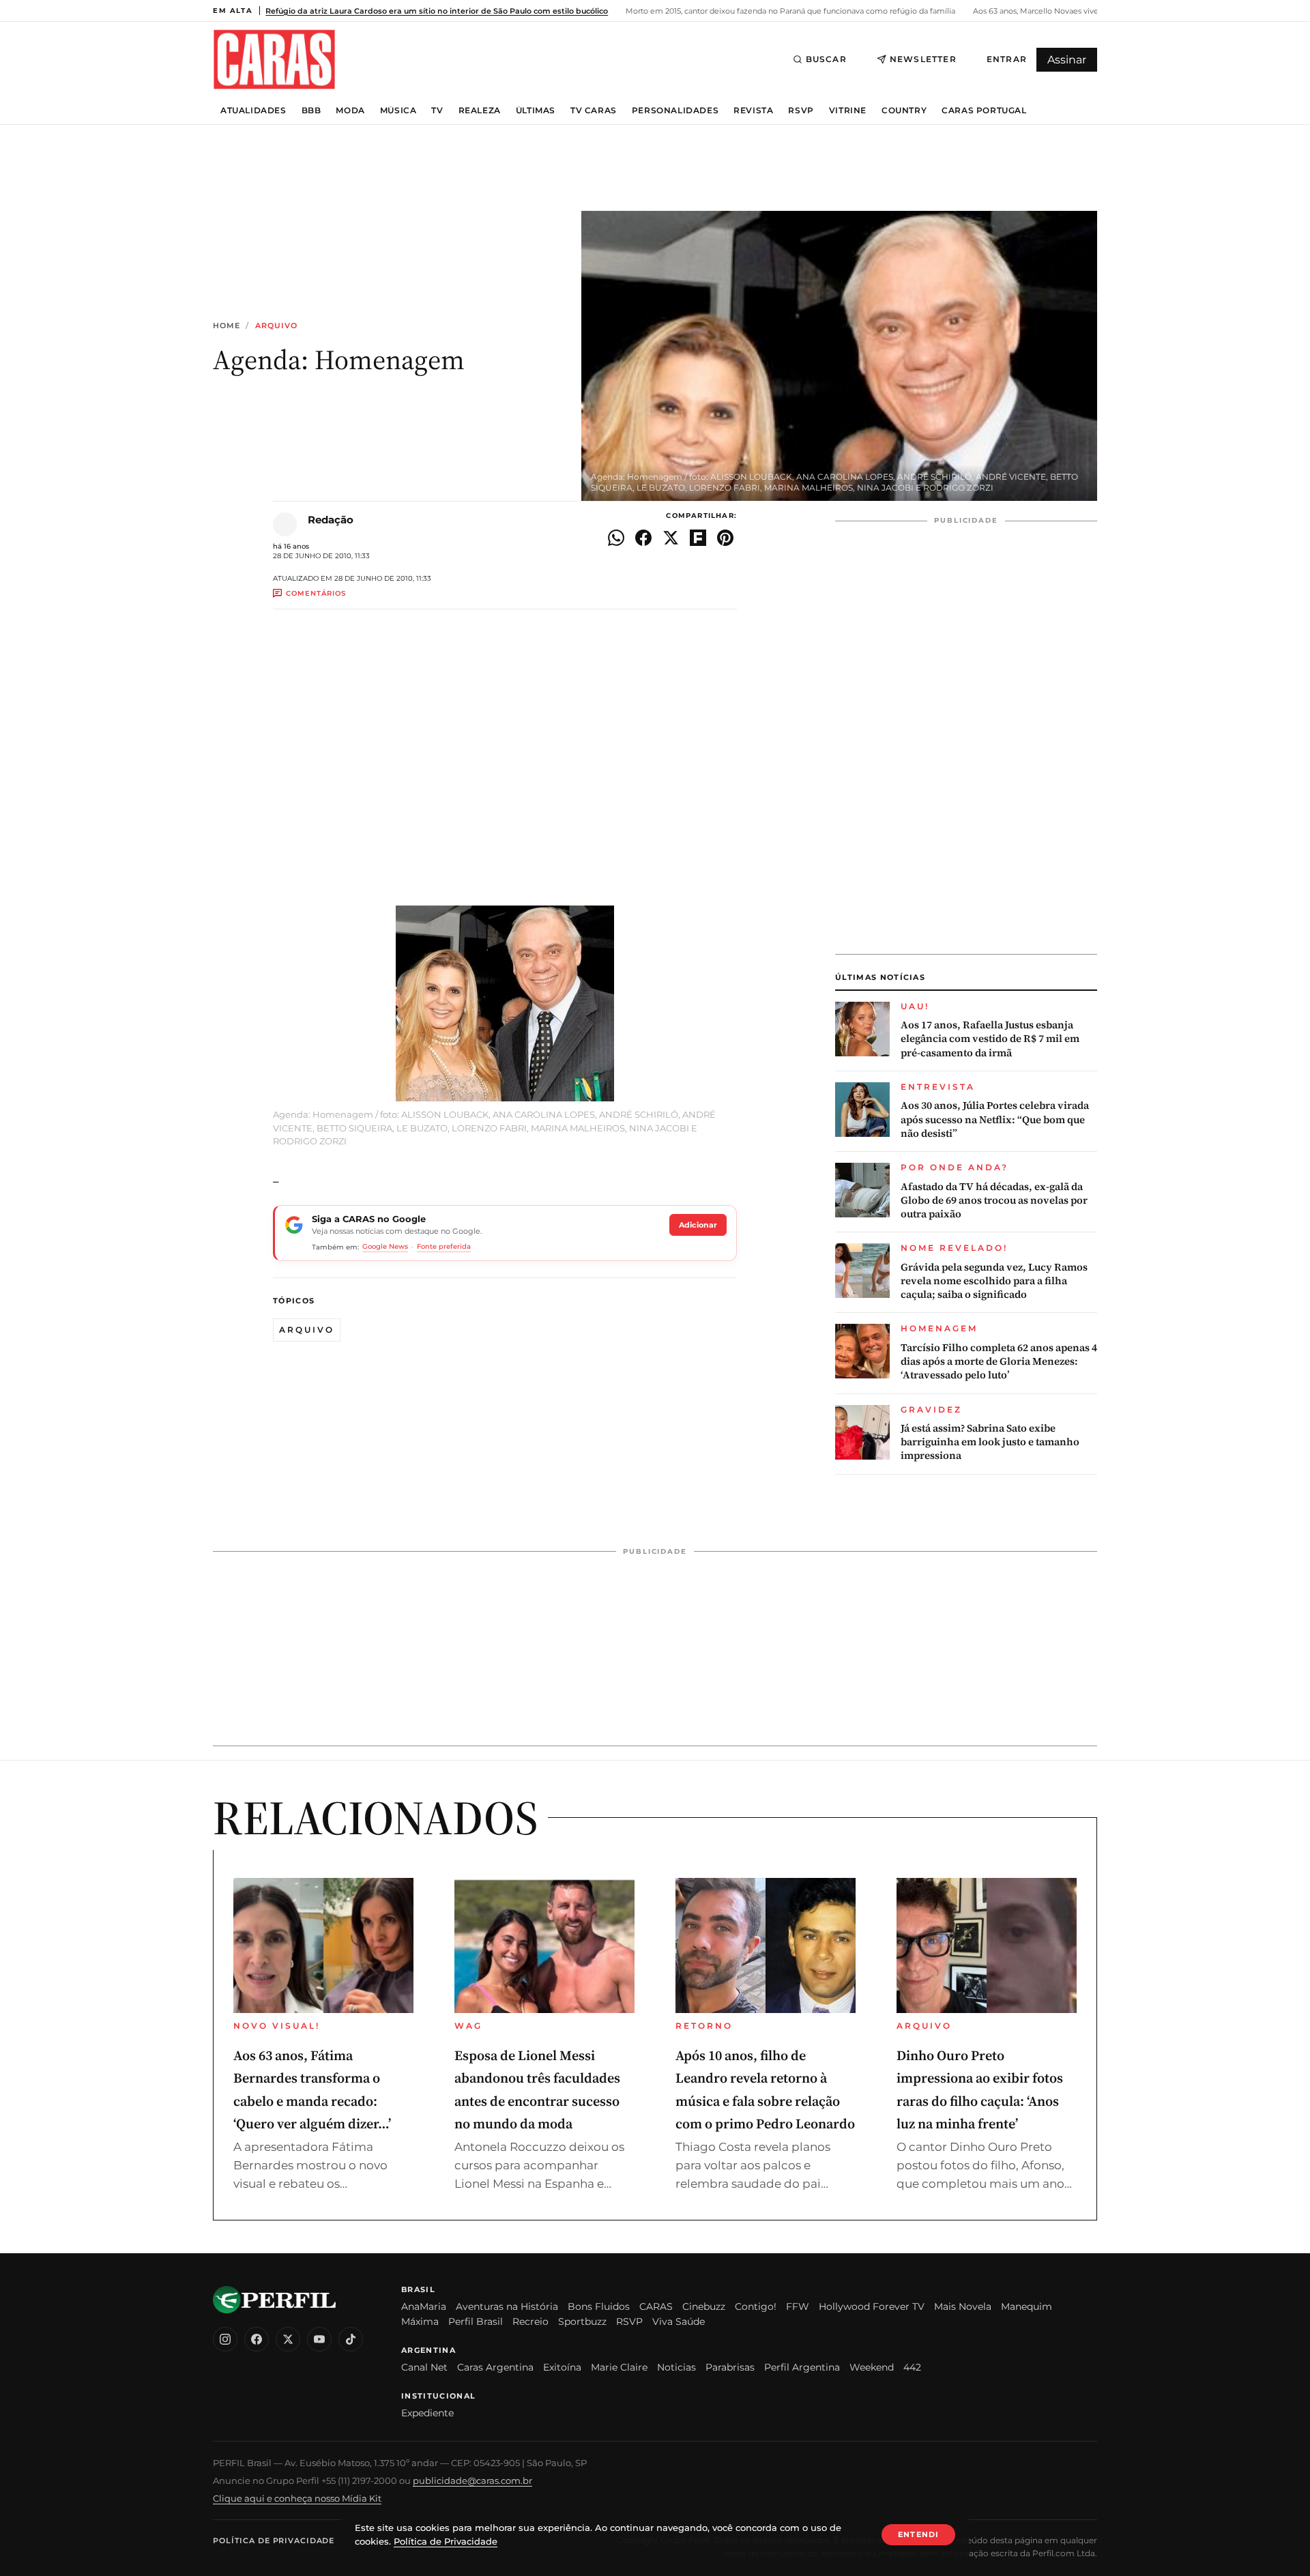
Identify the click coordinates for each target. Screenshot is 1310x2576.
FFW (798, 2306)
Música (398, 111)
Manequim (1027, 2306)
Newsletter (923, 59)
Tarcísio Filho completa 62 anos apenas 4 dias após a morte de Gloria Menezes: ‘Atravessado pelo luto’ (999, 1362)
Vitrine (848, 111)
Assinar (1067, 60)
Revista (753, 111)
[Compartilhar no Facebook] (643, 538)
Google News (385, 1246)
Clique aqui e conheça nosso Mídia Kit (297, 2498)
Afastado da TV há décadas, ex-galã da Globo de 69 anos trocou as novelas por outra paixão (994, 1201)
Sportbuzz (582, 2321)
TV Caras (594, 111)
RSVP (801, 111)
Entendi (918, 2534)
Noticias (676, 2367)
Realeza (480, 111)
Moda (350, 111)
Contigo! (756, 2306)
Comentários (316, 593)
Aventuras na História (507, 2306)
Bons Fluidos (599, 2306)
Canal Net (424, 2367)
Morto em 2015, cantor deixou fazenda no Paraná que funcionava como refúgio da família (789, 11)
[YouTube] (319, 2339)
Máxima (420, 2321)
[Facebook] (257, 2339)
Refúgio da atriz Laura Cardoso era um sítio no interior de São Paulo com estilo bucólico (437, 11)
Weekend (872, 2367)
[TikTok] (351, 2339)
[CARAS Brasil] (274, 59)
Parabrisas (730, 2367)
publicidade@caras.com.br (472, 2480)
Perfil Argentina (802, 2367)
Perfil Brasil (476, 2321)
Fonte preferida (444, 1246)
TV (437, 111)
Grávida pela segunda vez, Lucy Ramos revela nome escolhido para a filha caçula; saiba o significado (994, 1281)
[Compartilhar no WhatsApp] (616, 538)
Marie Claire (619, 2367)
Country (904, 111)
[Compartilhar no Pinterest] (725, 538)
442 (912, 2367)
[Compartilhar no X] (671, 538)
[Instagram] (225, 2339)
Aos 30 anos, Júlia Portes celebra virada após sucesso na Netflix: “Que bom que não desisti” (995, 1119)
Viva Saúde (679, 2321)
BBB (311, 111)
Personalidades (675, 111)
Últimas (536, 111)
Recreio (530, 2321)
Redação (331, 520)
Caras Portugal (984, 111)
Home (227, 326)
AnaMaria (424, 2306)
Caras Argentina (495, 2367)
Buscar (826, 59)
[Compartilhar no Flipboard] (698, 538)
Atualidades (253, 111)
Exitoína (562, 2367)
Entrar (1007, 59)
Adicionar (698, 1225)
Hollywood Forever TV (872, 2306)
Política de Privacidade (274, 2541)
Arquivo (277, 326)
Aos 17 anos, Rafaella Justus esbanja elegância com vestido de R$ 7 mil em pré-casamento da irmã (990, 1039)
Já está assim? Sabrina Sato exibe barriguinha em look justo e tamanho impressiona (990, 1442)
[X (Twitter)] (288, 2339)
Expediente (427, 2413)
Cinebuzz (704, 2306)
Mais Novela (963, 2306)
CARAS (656, 2306)
